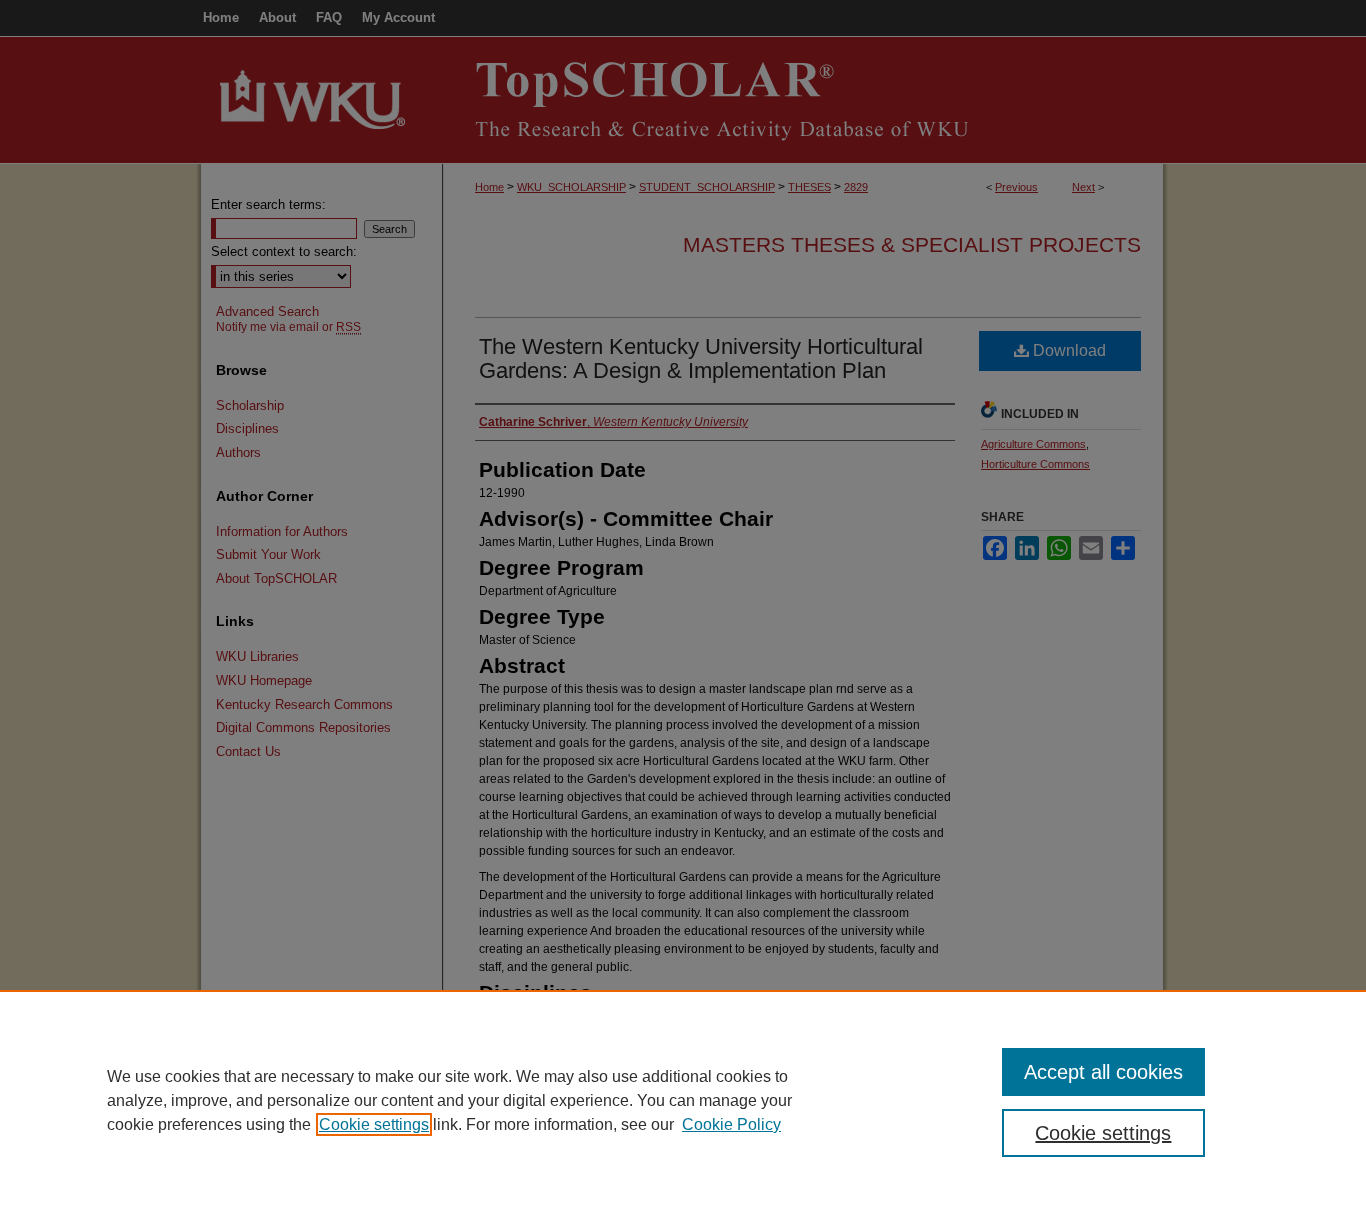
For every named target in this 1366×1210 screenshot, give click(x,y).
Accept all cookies (1103, 1072)
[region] (683, 1100)
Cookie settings (374, 1124)
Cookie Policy (731, 1124)
